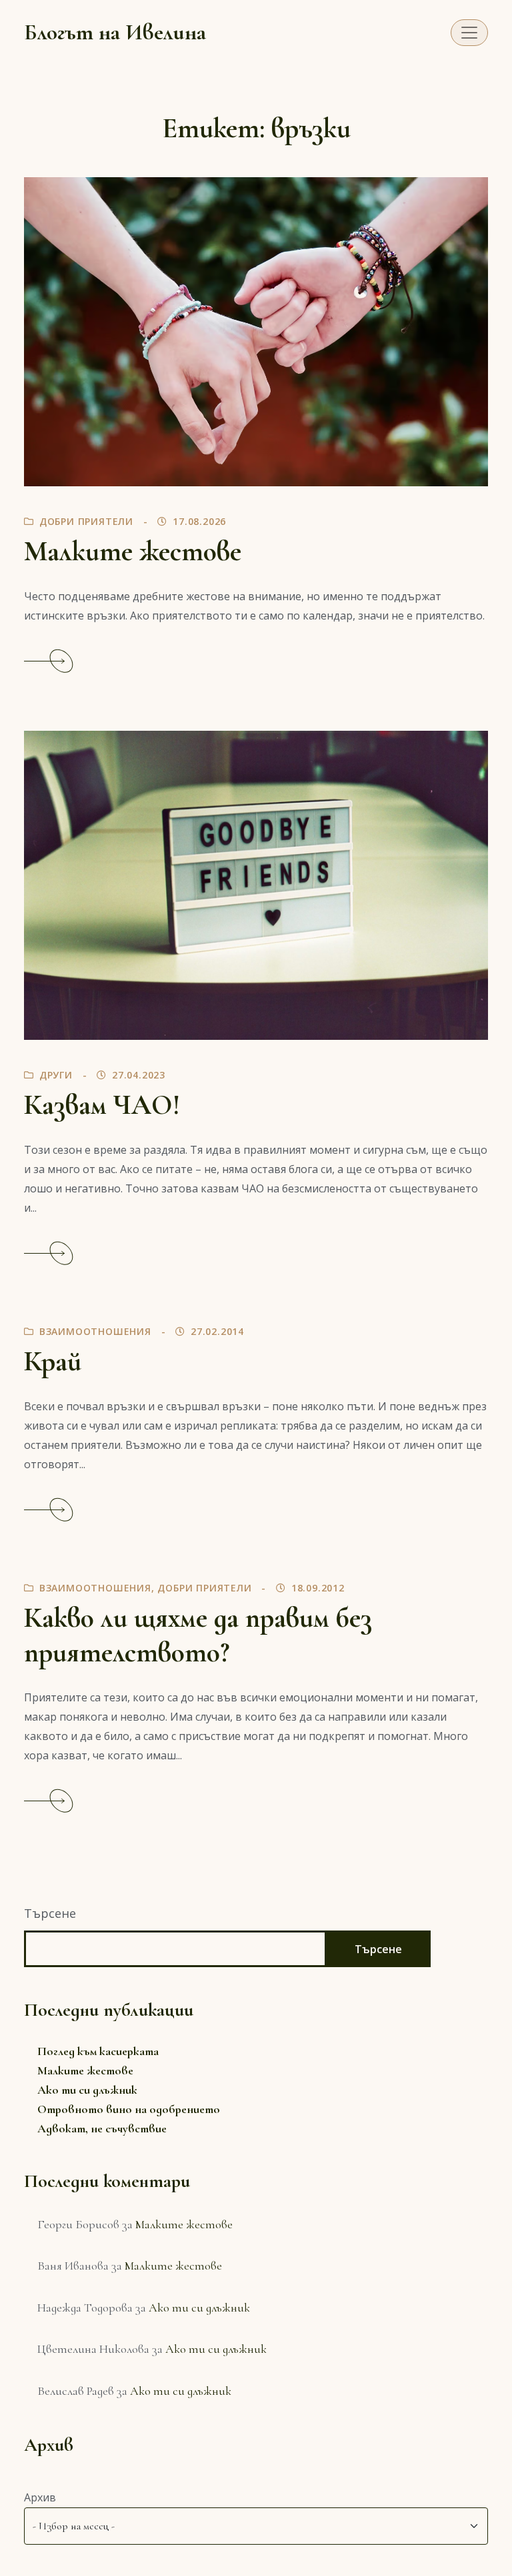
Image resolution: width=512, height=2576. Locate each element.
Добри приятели (86, 521)
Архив (40, 2497)
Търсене (50, 1913)
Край (53, 1362)
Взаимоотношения (95, 1331)
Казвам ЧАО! (102, 1105)
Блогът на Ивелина (115, 32)
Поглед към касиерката (98, 2051)
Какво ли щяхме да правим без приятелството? (198, 1635)
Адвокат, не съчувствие (102, 2128)
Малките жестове (133, 552)
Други (56, 1075)
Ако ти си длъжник (87, 2090)
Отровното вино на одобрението (129, 2109)
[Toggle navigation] (469, 33)
